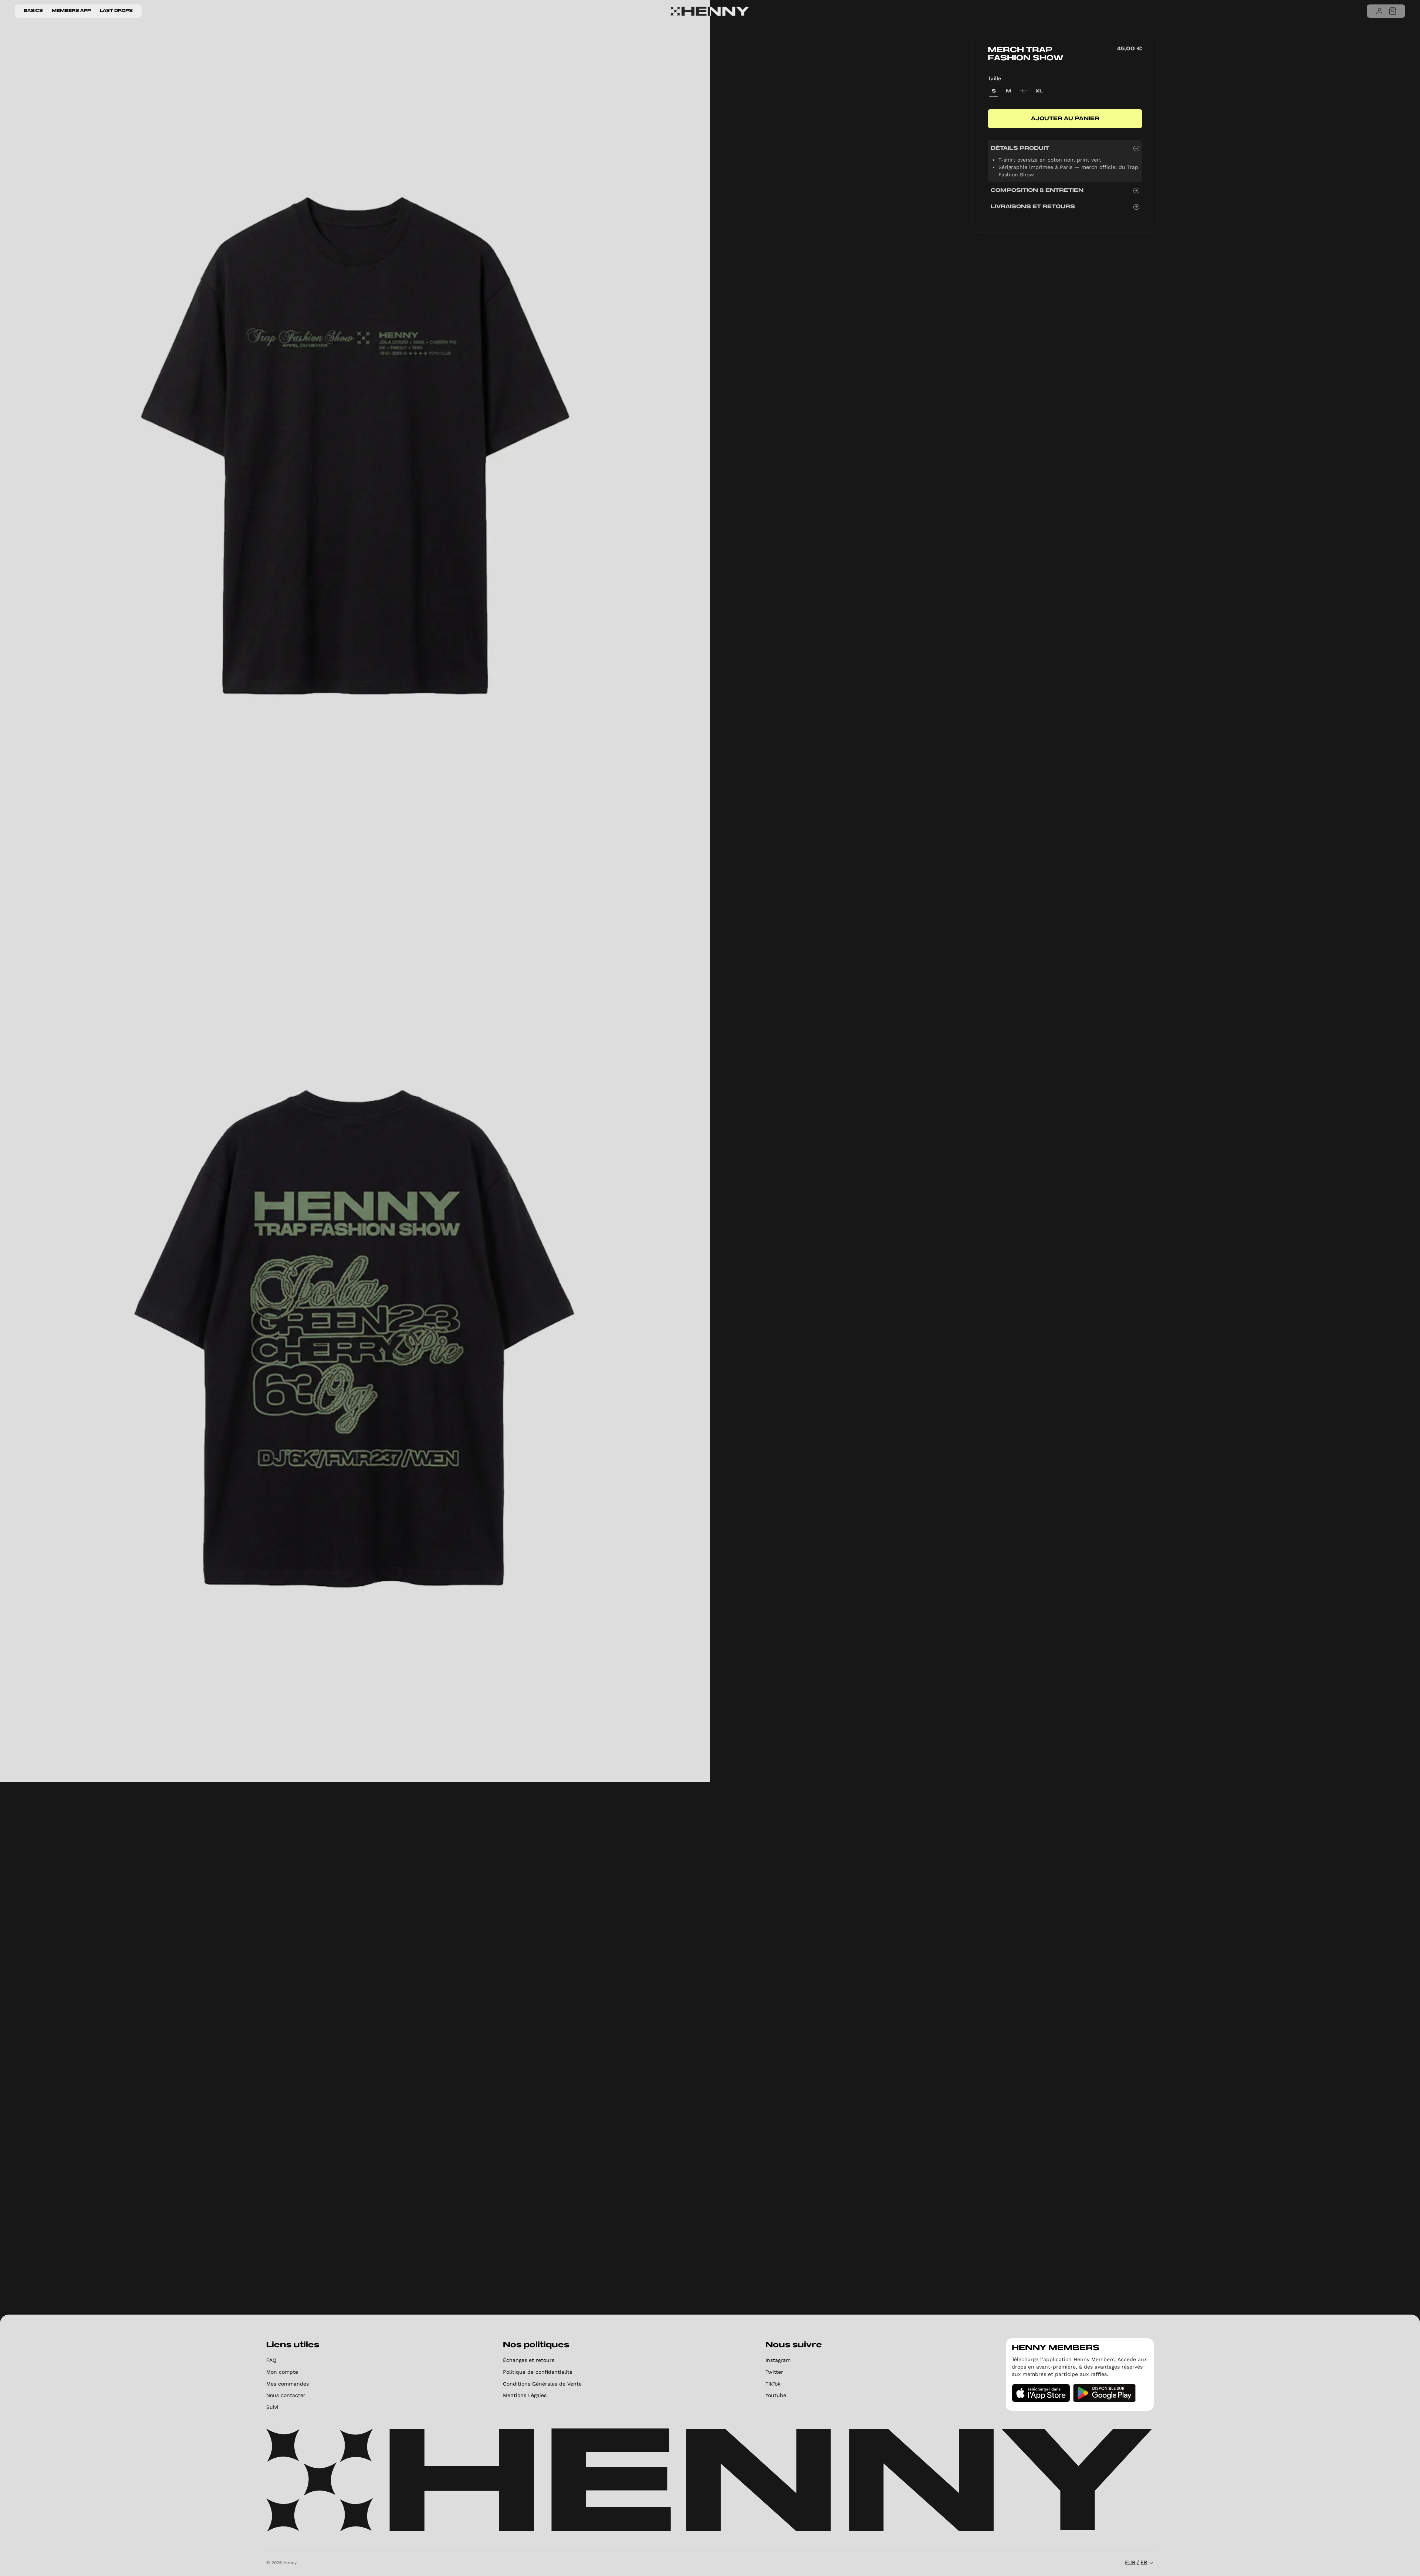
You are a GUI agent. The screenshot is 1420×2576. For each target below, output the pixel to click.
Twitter (774, 2372)
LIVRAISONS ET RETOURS (1033, 207)
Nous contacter (286, 2395)
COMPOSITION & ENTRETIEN (1037, 191)
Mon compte (282, 2372)
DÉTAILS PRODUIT (1020, 148)
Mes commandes (288, 2384)
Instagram (778, 2360)
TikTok (773, 2384)
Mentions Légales (525, 2395)
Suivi (272, 2407)
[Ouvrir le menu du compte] (1379, 11)
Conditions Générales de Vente (542, 2384)
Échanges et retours (529, 2360)
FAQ (271, 2360)
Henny (290, 2563)
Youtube (776, 2395)
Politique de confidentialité (538, 2372)
